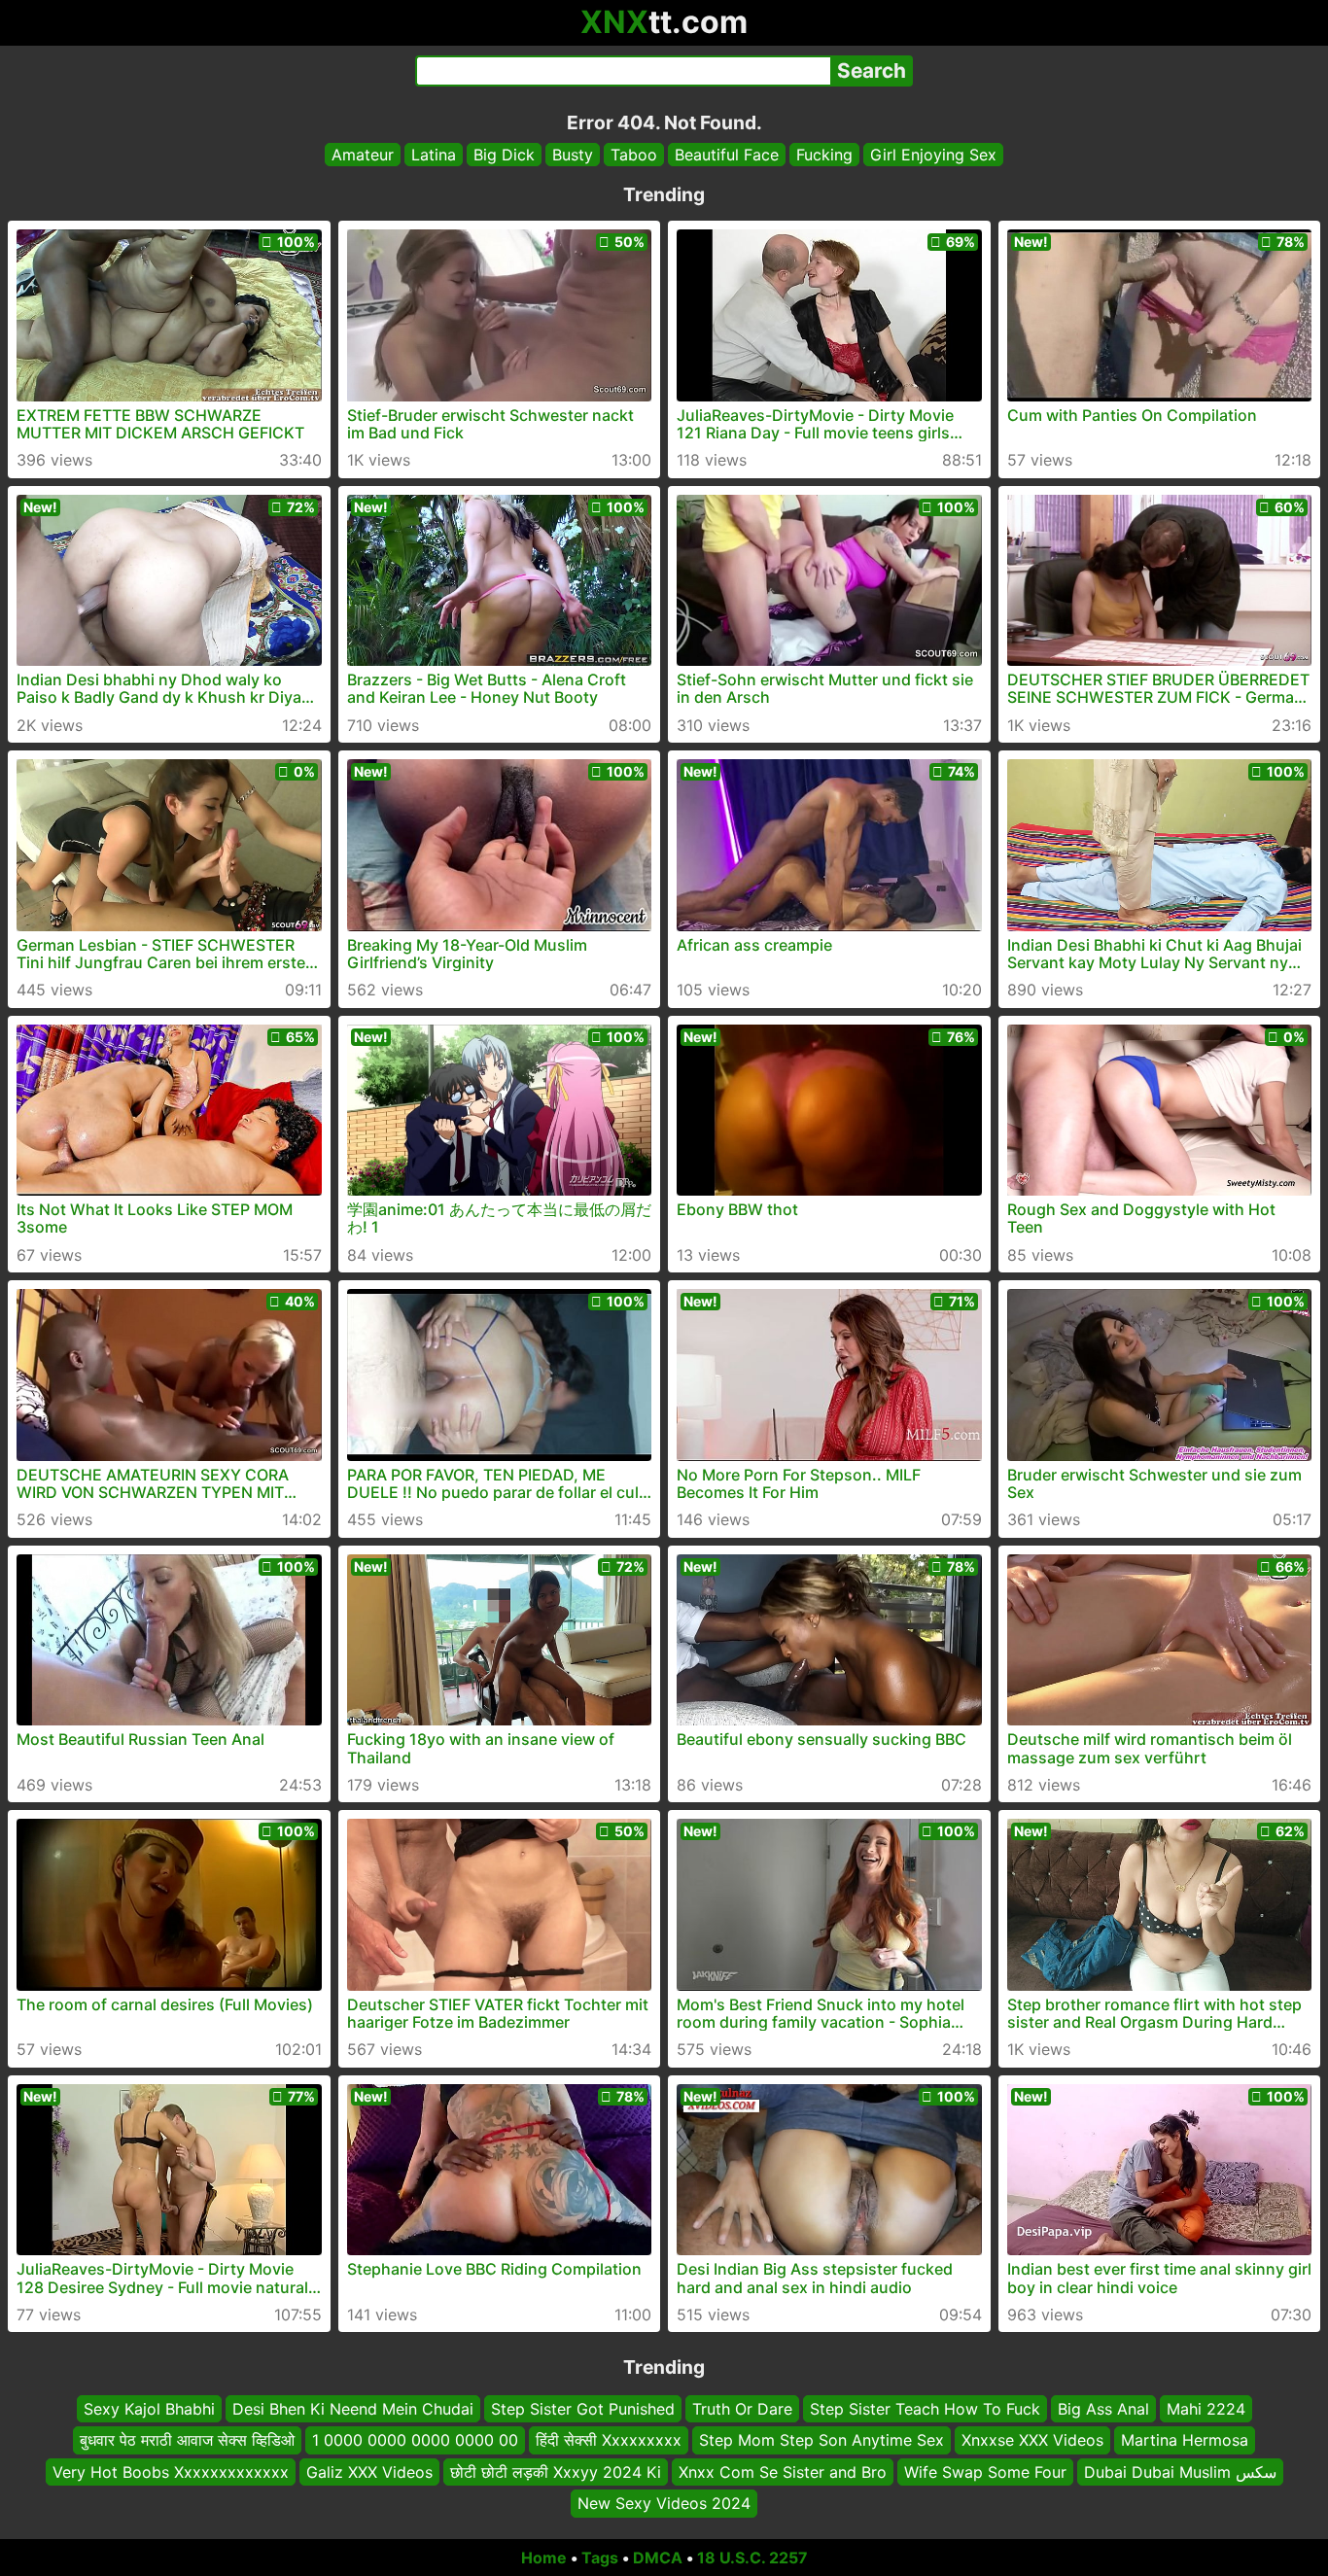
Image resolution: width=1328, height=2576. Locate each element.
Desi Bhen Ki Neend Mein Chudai (353, 2409)
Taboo (634, 155)
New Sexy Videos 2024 (664, 2503)
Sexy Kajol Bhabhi (149, 2409)
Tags (600, 2558)
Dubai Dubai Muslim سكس (1180, 2471)
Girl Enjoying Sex (933, 155)
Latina (434, 155)
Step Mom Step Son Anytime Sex (821, 2440)
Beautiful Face (727, 155)
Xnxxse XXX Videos (1032, 2440)
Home (544, 2558)
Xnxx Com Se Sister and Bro (783, 2471)
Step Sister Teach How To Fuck (925, 2409)
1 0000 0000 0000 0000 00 (415, 2440)
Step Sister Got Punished (583, 2409)
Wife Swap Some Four (985, 2471)
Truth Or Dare (742, 2409)
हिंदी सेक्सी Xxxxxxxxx (609, 2440)
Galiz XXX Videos (369, 2471)
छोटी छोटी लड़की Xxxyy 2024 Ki (556, 2471)
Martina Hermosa (1185, 2440)
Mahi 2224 (1206, 2409)
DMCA (658, 2558)
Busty (573, 155)
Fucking (824, 155)
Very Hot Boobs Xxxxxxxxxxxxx (171, 2471)
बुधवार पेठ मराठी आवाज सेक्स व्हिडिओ (187, 2440)
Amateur (363, 155)
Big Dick (504, 155)
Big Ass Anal (1103, 2409)
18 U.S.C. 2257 (752, 2558)
